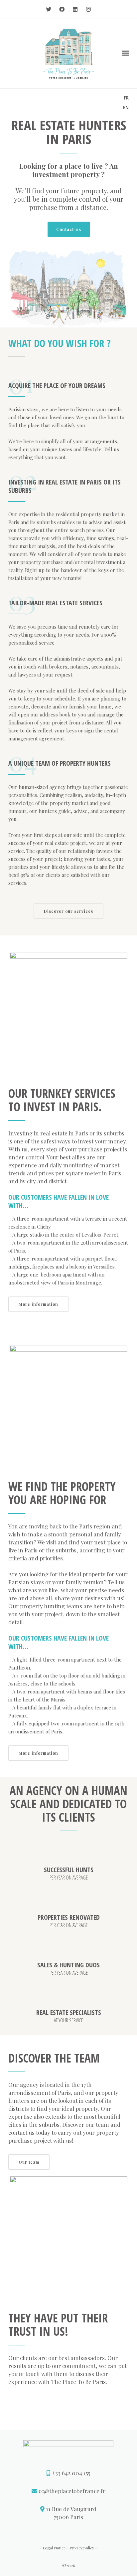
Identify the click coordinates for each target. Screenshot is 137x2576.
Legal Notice (54, 2548)
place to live (83, 166)
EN (126, 107)
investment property (66, 174)
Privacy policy (82, 2548)
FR (126, 98)
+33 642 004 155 (71, 2473)
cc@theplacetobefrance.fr (72, 2491)
